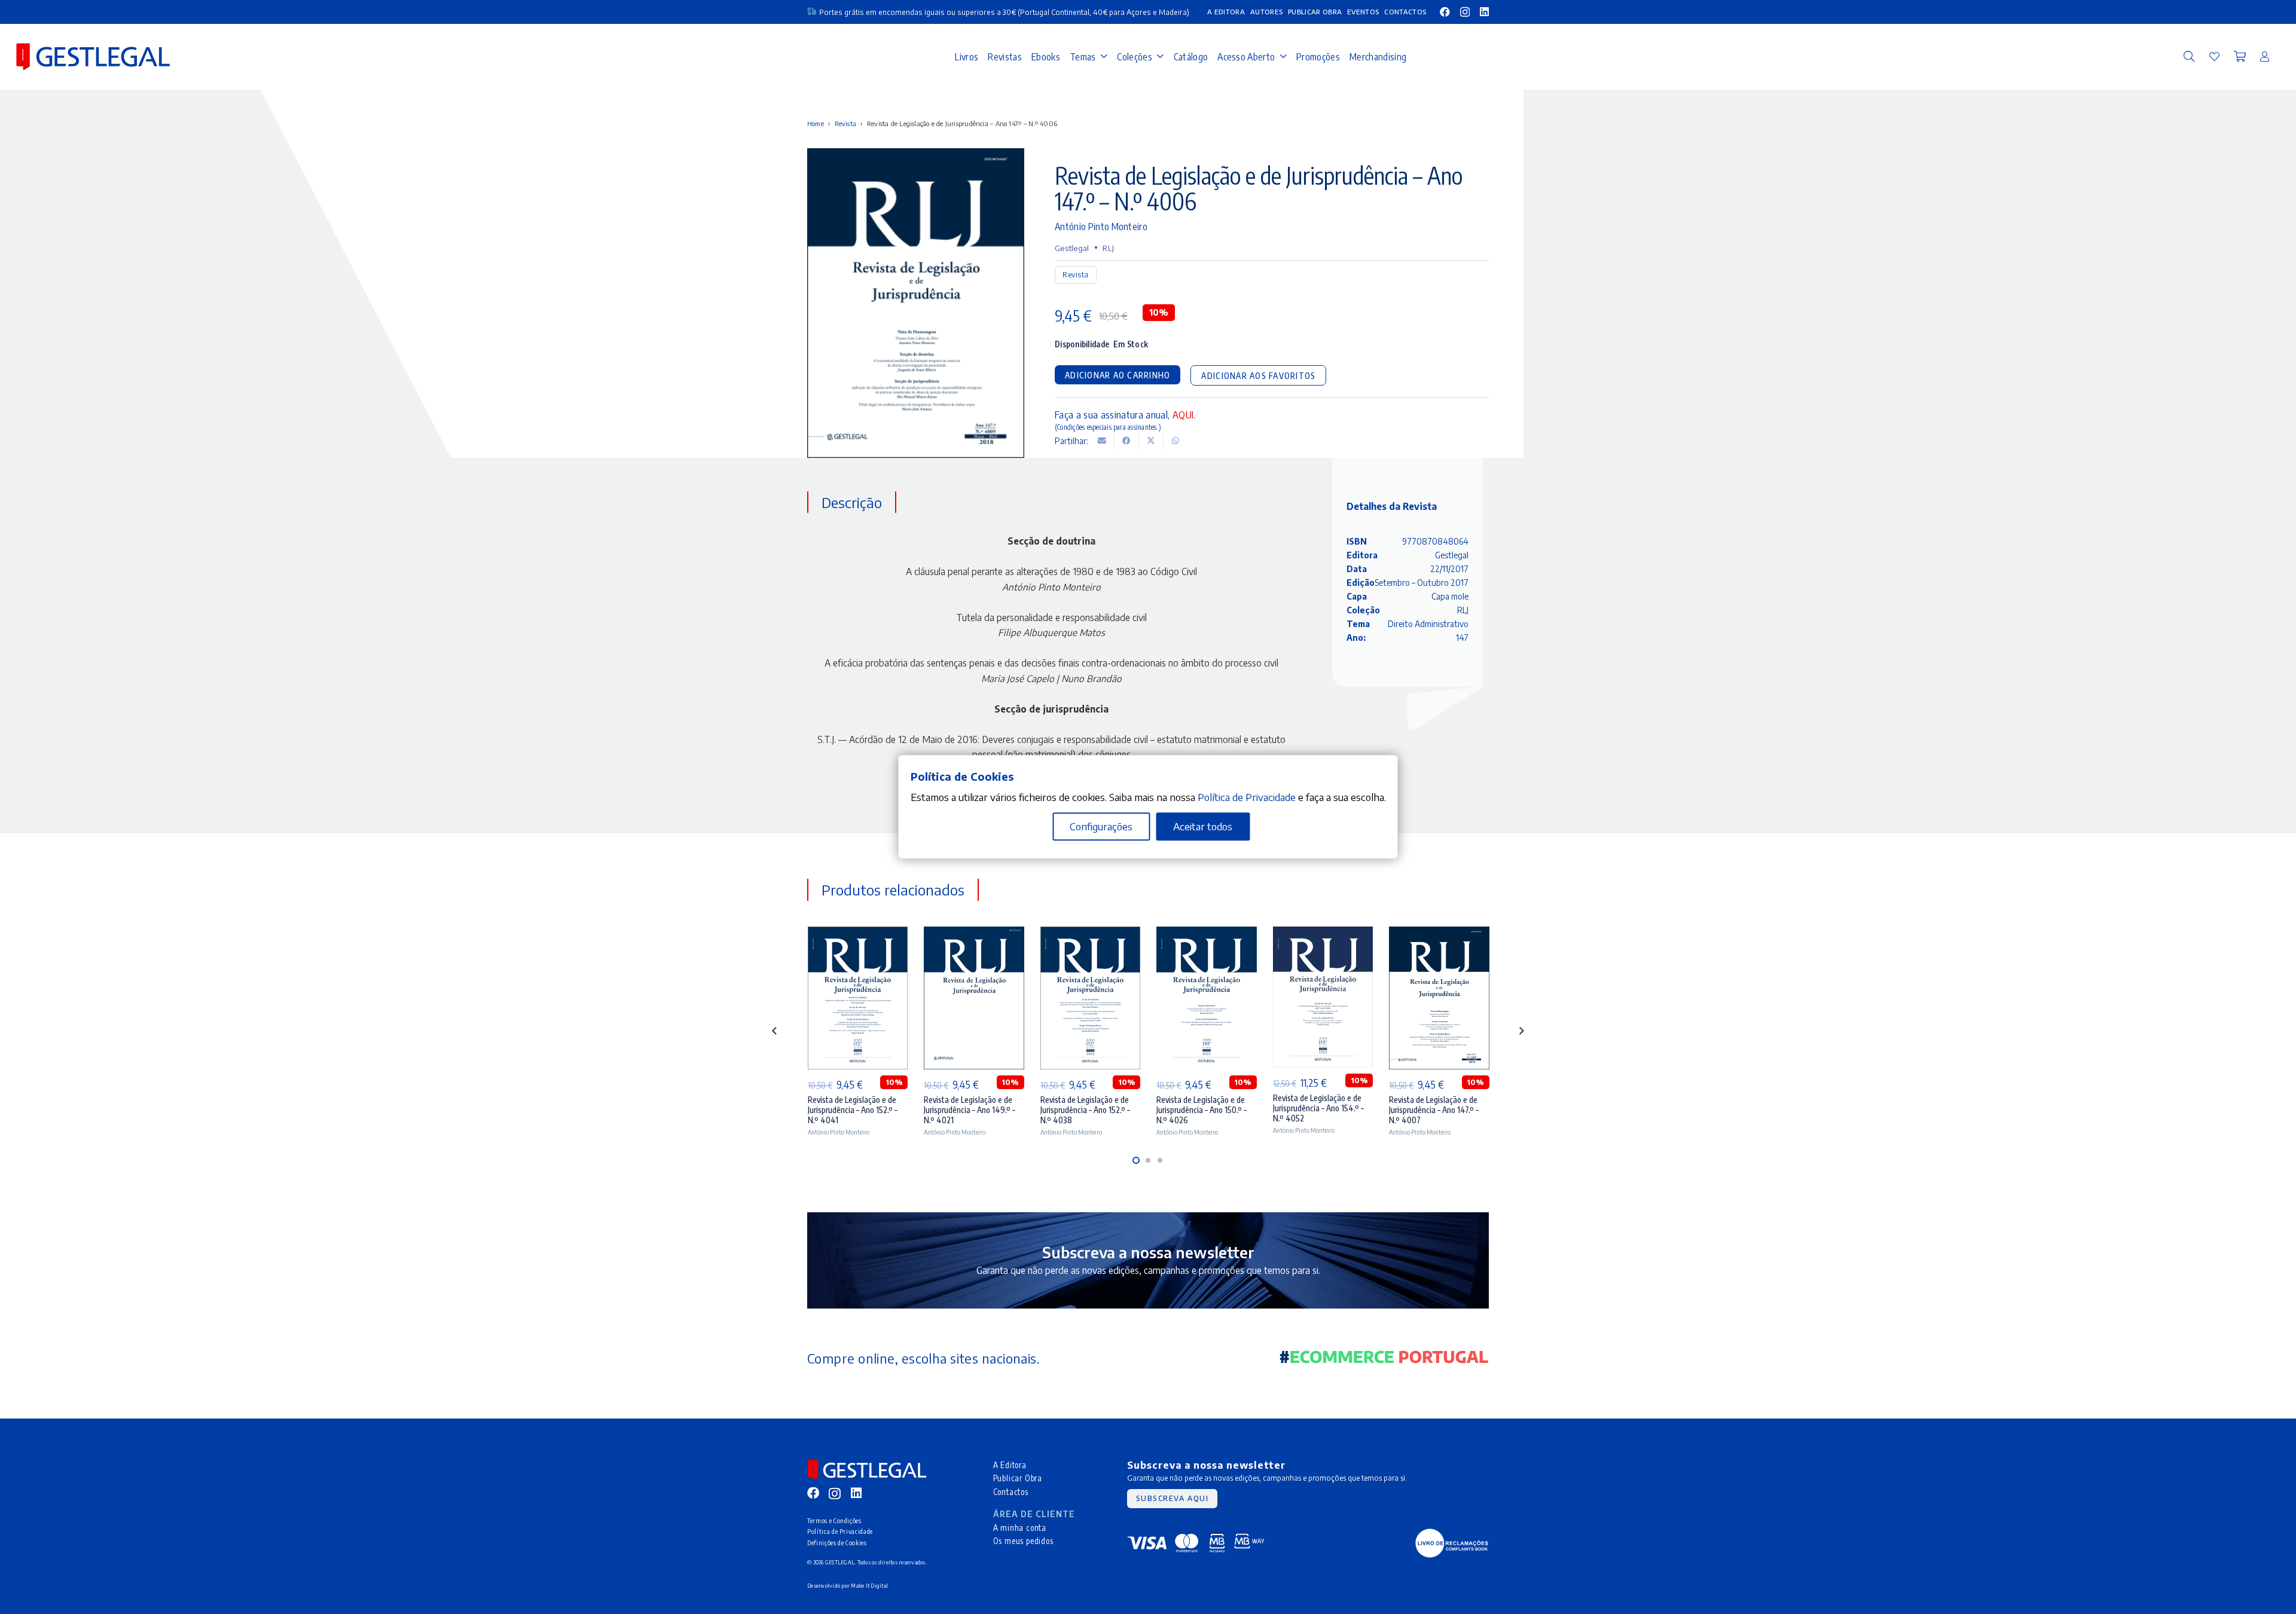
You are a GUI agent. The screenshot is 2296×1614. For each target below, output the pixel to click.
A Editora (1010, 1465)
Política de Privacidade (840, 1531)
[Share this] (1127, 441)
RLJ (1108, 248)
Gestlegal (1072, 248)
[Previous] (775, 1031)
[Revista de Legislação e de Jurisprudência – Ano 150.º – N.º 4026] (1206, 998)
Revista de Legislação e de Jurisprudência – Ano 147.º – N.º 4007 (1434, 1110)
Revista (846, 123)
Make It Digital (869, 1586)
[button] (2189, 57)
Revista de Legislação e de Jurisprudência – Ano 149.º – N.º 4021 (970, 1110)
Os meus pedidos (1023, 1541)
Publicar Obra (1018, 1478)
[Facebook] (1445, 12)
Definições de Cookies (837, 1543)
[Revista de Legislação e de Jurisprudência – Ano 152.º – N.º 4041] (858, 998)
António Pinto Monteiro (1101, 226)
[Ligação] (2214, 56)
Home (816, 123)
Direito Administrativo (1428, 624)
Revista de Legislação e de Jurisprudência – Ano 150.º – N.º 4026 (1202, 1110)
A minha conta (1020, 1528)
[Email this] (1102, 441)
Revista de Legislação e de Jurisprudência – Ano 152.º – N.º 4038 (1085, 1110)
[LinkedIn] (1484, 12)
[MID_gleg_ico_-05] (1452, 1543)
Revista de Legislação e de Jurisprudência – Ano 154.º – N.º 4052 (1318, 1108)
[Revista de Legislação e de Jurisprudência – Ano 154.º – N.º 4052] (1323, 997)
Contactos (1011, 1492)
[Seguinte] (1521, 1031)
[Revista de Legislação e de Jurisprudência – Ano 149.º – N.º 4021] (974, 998)
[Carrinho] (2240, 57)
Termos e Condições (834, 1520)
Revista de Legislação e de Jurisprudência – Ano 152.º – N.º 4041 (853, 1110)
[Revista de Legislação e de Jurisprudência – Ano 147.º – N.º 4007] (1439, 998)
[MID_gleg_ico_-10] (93, 57)
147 (1462, 638)
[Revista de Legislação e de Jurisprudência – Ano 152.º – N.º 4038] (1090, 998)
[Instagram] (1465, 12)
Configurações (1101, 827)
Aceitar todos (1203, 827)
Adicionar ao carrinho (1118, 375)
